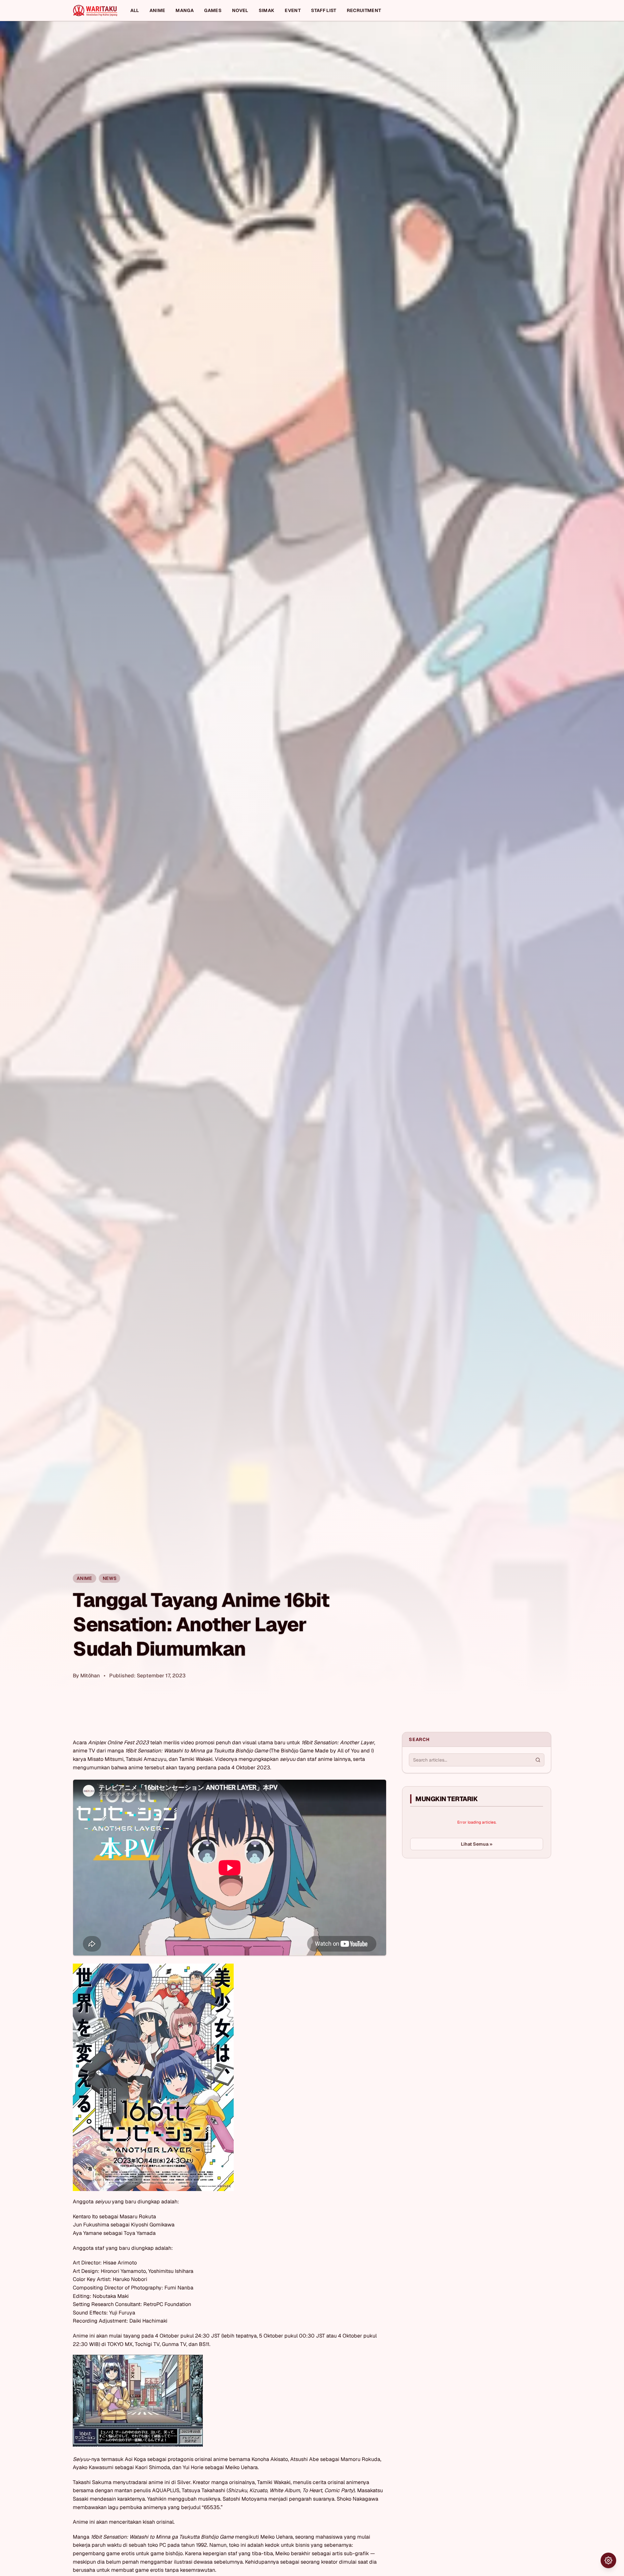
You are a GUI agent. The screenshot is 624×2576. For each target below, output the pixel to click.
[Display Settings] (608, 2560)
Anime (157, 10)
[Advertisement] (451, 1912)
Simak (267, 10)
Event (293, 10)
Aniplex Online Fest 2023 (118, 1743)
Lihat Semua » (477, 1844)
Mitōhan (90, 1676)
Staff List (324, 10)
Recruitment (364, 10)
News (110, 1578)
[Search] (538, 1760)
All (135, 10)
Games (213, 10)
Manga (185, 10)
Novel (240, 10)
